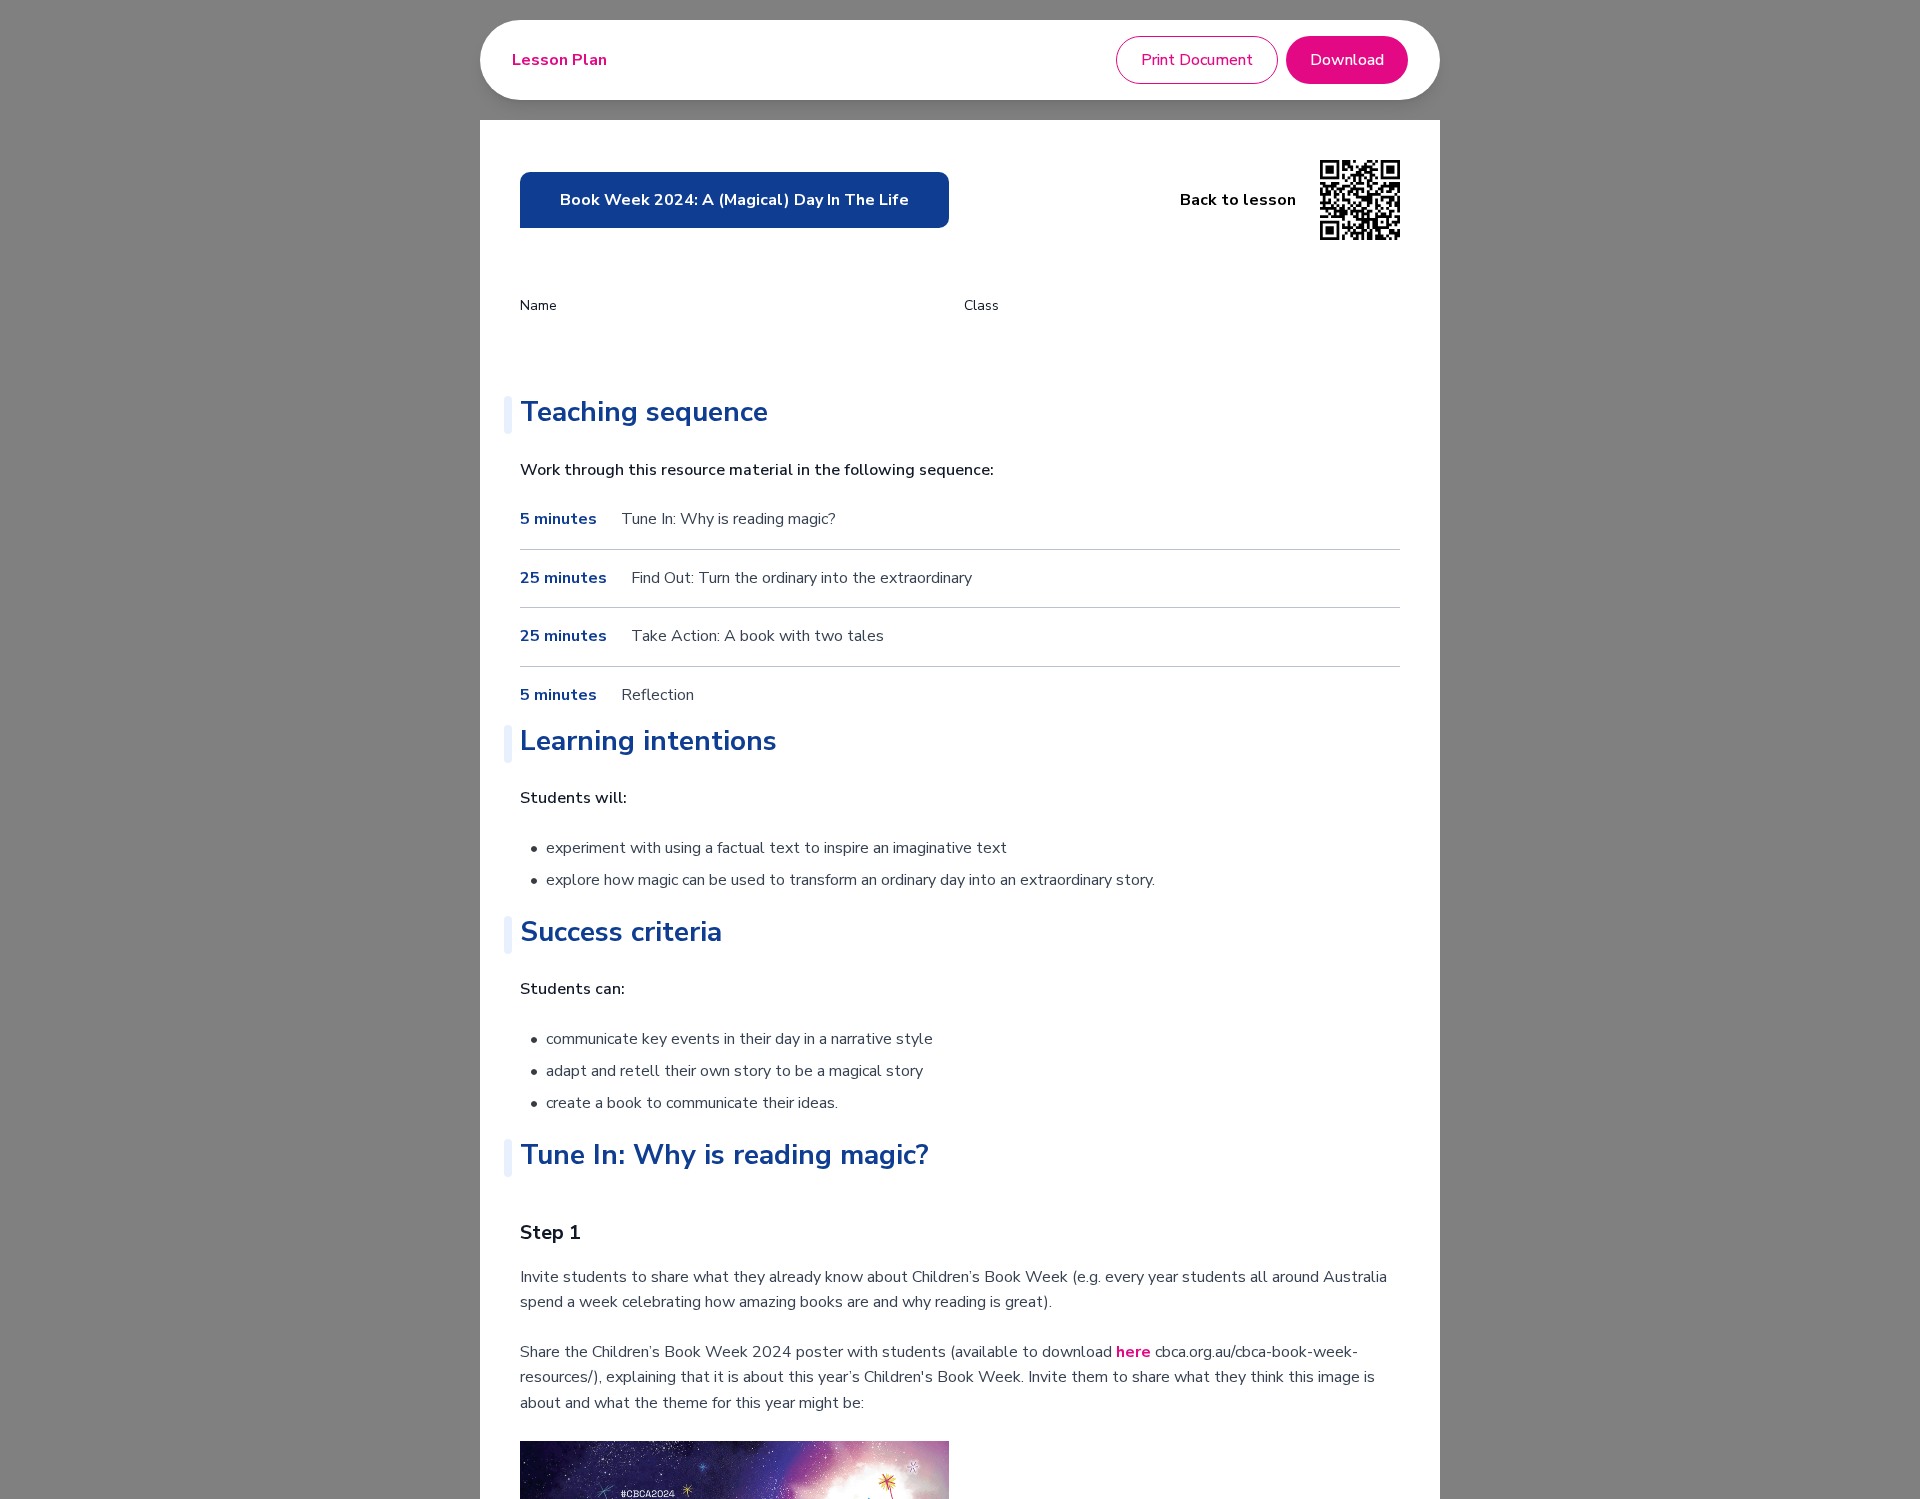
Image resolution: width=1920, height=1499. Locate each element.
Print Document (1197, 60)
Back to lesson (1238, 200)
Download (1347, 60)
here (1133, 1352)
